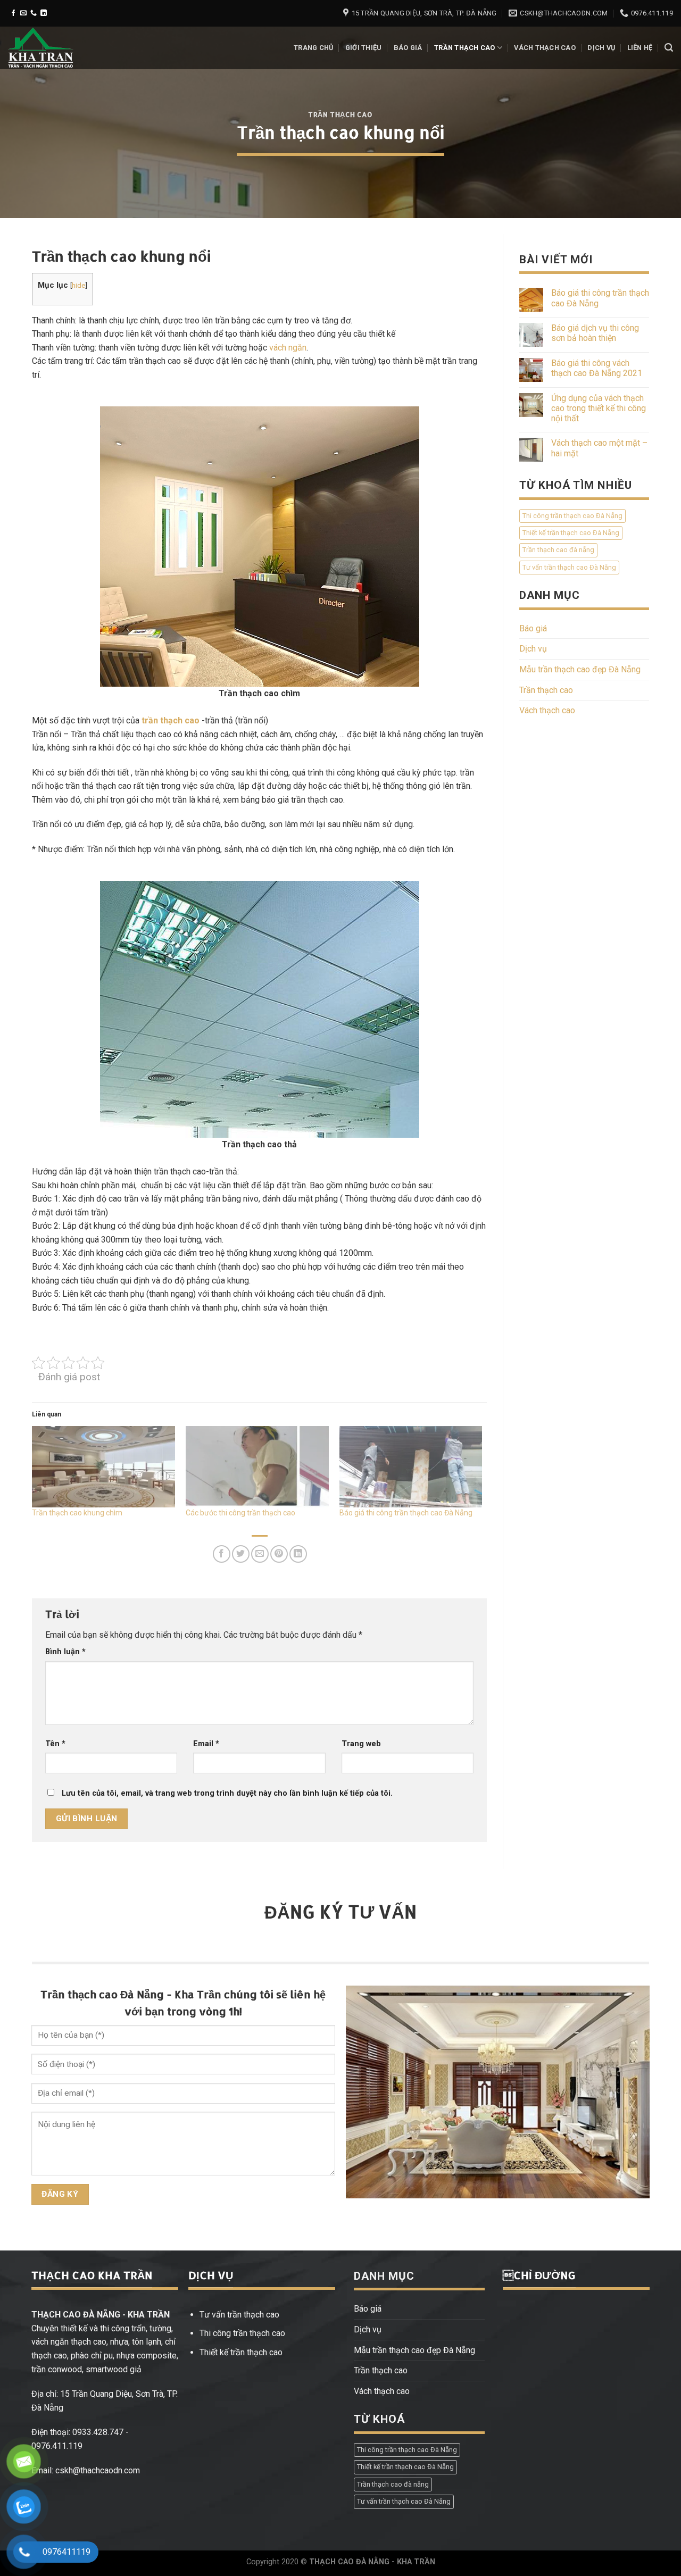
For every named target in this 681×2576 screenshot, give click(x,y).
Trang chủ (313, 48)
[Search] (669, 48)
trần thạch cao (171, 720)
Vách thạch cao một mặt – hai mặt (599, 448)
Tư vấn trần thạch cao (239, 2315)
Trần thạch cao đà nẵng (558, 550)
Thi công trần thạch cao (242, 2333)
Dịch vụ (601, 48)
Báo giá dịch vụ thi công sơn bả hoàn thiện (595, 333)
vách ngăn (288, 348)
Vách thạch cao (545, 48)
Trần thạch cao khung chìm (77, 1513)
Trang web (361, 1744)
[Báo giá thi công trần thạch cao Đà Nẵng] (411, 1467)
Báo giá (408, 48)
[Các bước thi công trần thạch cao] (257, 1467)
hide (78, 285)
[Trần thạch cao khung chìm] (103, 1467)
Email (206, 1744)
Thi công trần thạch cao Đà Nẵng (572, 516)
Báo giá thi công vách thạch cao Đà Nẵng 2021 (597, 368)
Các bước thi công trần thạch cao (240, 1513)
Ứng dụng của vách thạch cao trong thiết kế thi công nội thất (599, 408)
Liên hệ (640, 48)
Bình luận (65, 1652)
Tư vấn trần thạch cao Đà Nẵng (569, 567)
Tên (55, 1744)
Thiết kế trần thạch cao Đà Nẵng (571, 533)
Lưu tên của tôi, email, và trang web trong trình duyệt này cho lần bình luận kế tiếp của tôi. (227, 1793)
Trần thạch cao (465, 48)
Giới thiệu (364, 48)
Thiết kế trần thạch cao (241, 2352)
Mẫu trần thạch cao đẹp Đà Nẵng (580, 669)
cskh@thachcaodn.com (98, 2470)
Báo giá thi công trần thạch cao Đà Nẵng (406, 1513)
